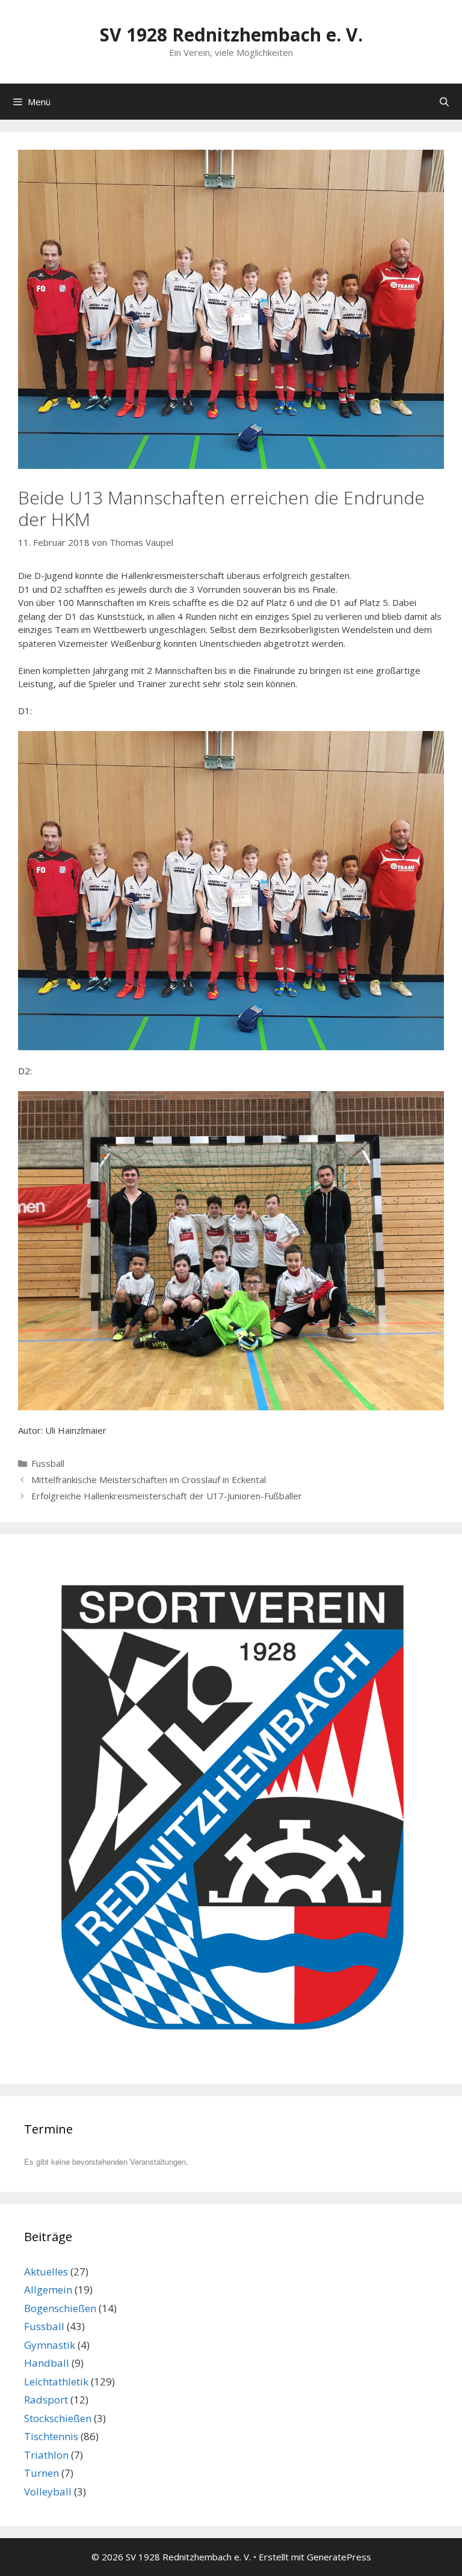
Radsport (46, 2400)
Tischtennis (51, 2436)
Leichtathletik (56, 2382)
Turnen (42, 2473)
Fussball (48, 1463)
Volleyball (48, 2492)
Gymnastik (50, 2345)
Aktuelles (46, 2272)
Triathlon (46, 2455)
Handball (47, 2363)
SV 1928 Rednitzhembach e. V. (231, 35)
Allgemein (48, 2290)
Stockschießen (58, 2418)
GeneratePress (339, 2557)
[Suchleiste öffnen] (444, 102)
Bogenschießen (60, 2308)
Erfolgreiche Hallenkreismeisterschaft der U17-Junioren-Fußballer (167, 1496)
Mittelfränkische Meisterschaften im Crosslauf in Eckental (149, 1479)
